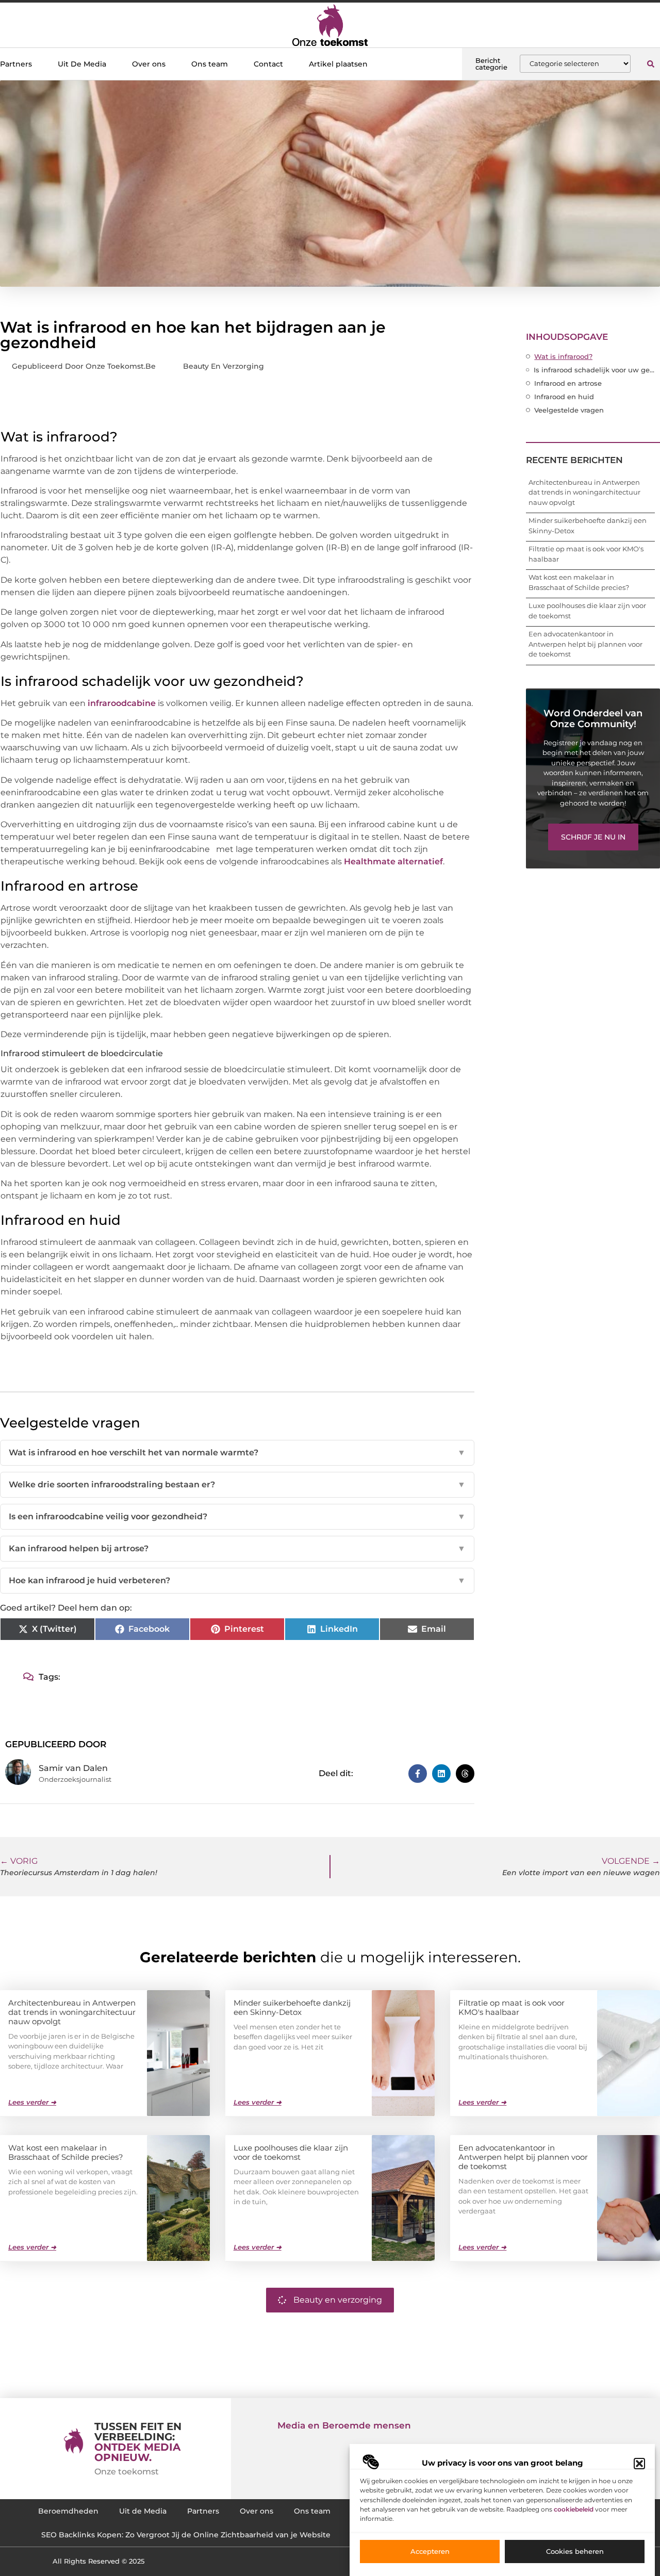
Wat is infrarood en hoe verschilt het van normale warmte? (237, 1453)
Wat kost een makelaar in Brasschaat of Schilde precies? (66, 2152)
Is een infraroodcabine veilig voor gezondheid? (237, 1516)
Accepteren (430, 2552)
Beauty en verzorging (224, 366)
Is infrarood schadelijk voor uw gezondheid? (594, 370)
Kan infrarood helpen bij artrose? (237, 1548)
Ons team (210, 64)
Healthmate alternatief (393, 862)
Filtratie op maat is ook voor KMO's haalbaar (511, 2007)
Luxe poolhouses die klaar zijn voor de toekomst (291, 2152)
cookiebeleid (574, 2509)
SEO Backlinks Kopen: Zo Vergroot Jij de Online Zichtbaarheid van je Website (186, 2535)
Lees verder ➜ (32, 2102)
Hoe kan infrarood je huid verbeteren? (237, 1580)
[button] (639, 2464)
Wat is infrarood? (563, 356)
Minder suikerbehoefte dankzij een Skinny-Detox (292, 2007)
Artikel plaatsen (338, 64)
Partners (16, 64)
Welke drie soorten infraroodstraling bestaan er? (237, 1484)
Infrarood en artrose (568, 383)
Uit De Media (82, 64)
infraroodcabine (122, 703)
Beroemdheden (68, 2511)
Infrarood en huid (564, 397)
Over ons (149, 64)
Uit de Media (143, 2511)
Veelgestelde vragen (569, 410)
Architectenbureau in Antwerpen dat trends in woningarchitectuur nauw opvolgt (584, 492)
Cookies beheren (575, 2552)
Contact (268, 64)
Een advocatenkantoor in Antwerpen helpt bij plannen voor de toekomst (585, 644)
